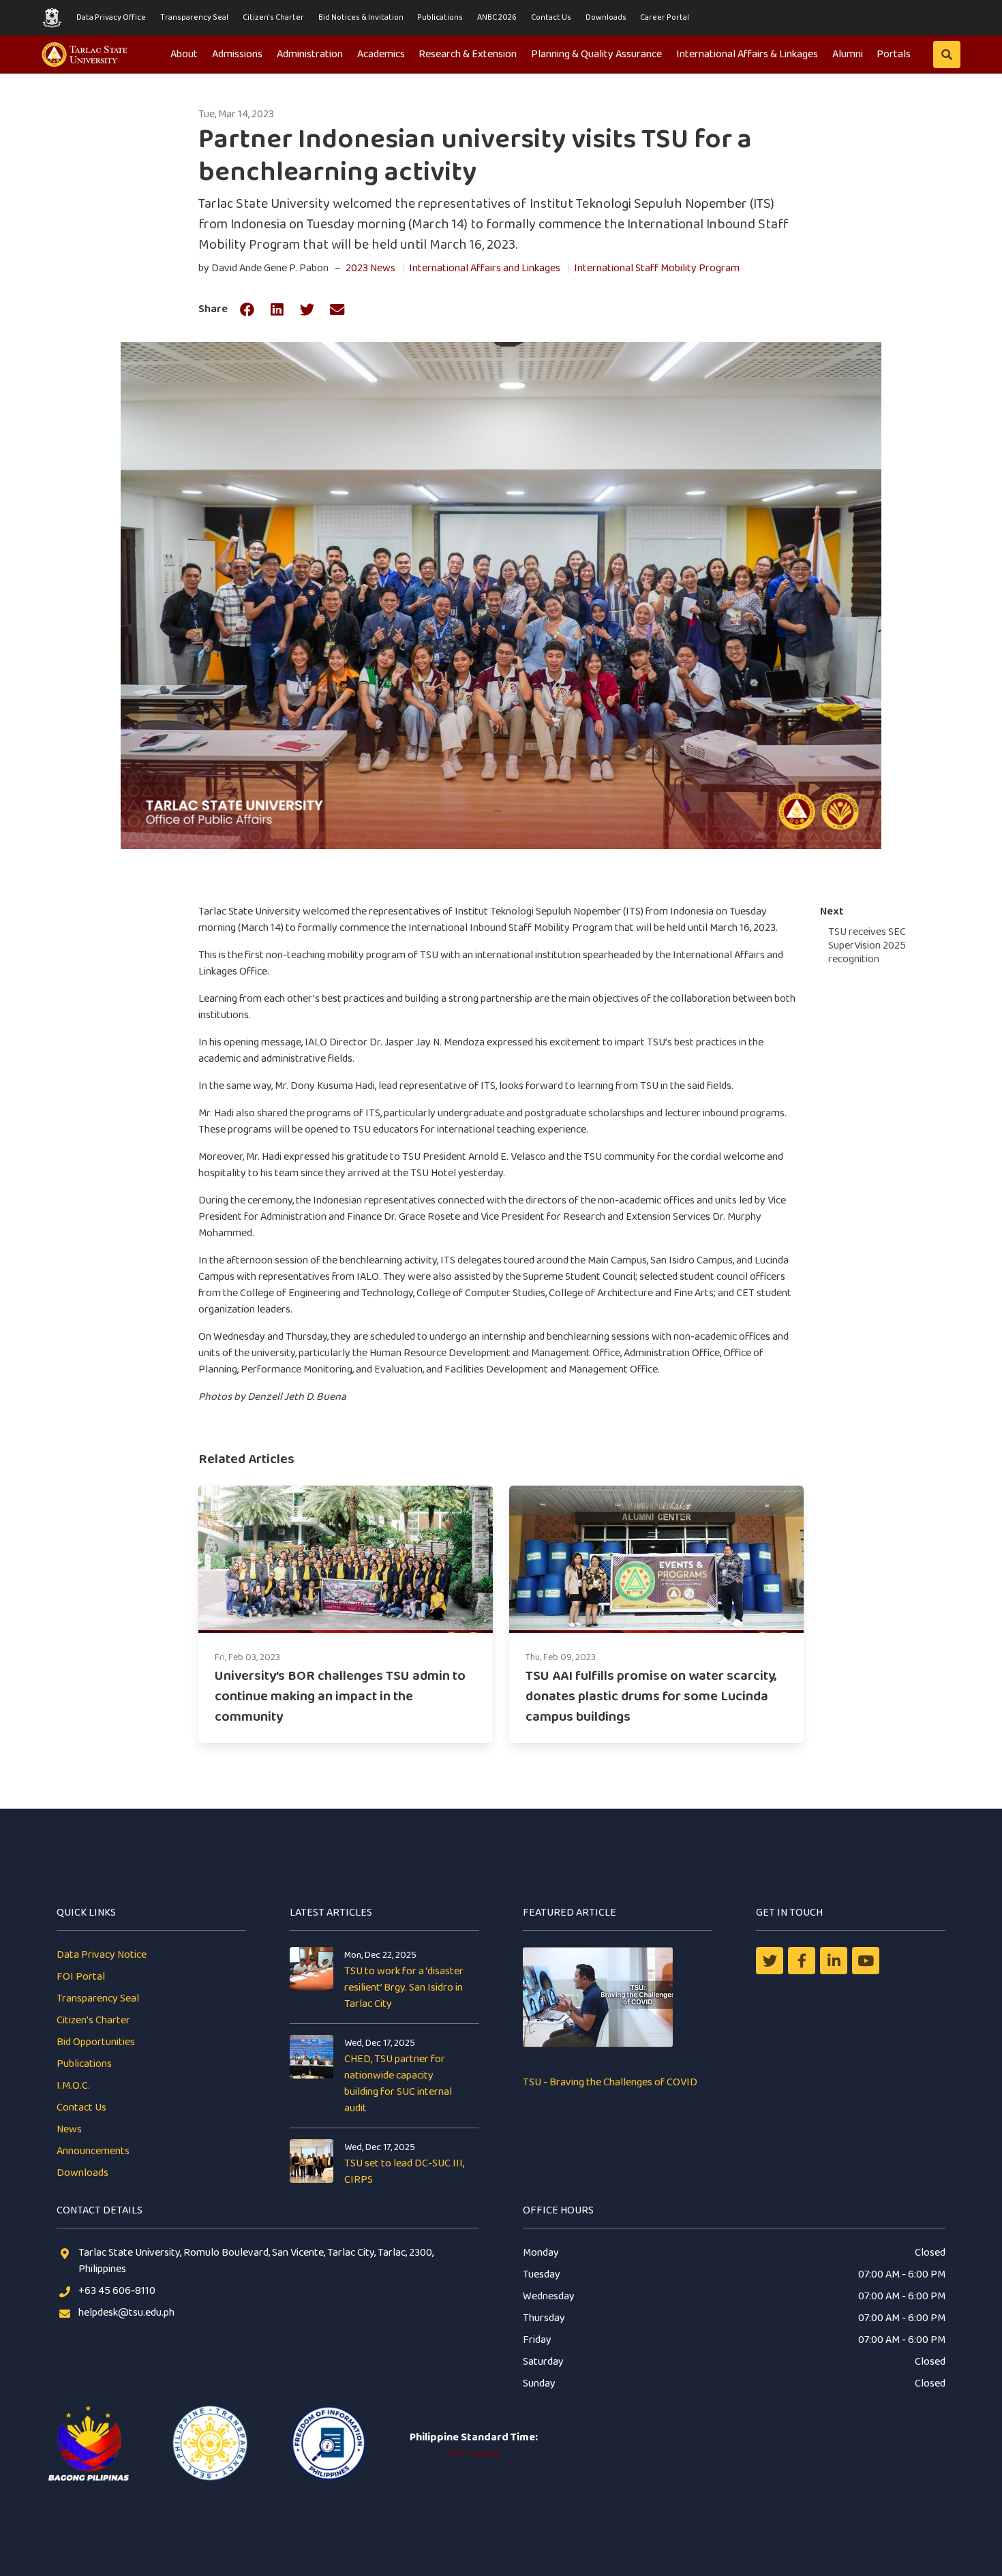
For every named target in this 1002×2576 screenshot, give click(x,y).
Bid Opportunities (96, 2042)
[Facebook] (802, 1961)
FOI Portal (81, 1977)
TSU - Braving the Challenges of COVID (610, 2082)
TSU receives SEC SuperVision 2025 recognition (867, 946)
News (69, 2129)
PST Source (474, 2454)
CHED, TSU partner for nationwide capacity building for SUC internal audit (398, 2084)
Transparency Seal (194, 17)
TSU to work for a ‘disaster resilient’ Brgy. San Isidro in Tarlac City (404, 1988)
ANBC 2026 (497, 17)
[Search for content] (947, 55)
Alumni (848, 54)
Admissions (237, 54)
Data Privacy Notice (102, 1955)
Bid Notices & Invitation (361, 17)
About (184, 54)
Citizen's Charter (273, 17)
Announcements (93, 2151)
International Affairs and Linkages (485, 268)
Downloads (606, 17)
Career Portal (665, 17)
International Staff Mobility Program (657, 268)
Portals (894, 54)
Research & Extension (468, 54)
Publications (440, 17)
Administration (310, 54)
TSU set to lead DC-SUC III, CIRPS (404, 2172)
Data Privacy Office (111, 17)
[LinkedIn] (834, 1961)
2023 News (370, 268)
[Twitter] (770, 1961)
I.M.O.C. (73, 2086)
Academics (381, 54)
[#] (866, 1961)
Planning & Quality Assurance (596, 54)
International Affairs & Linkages (747, 54)
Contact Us (551, 17)
